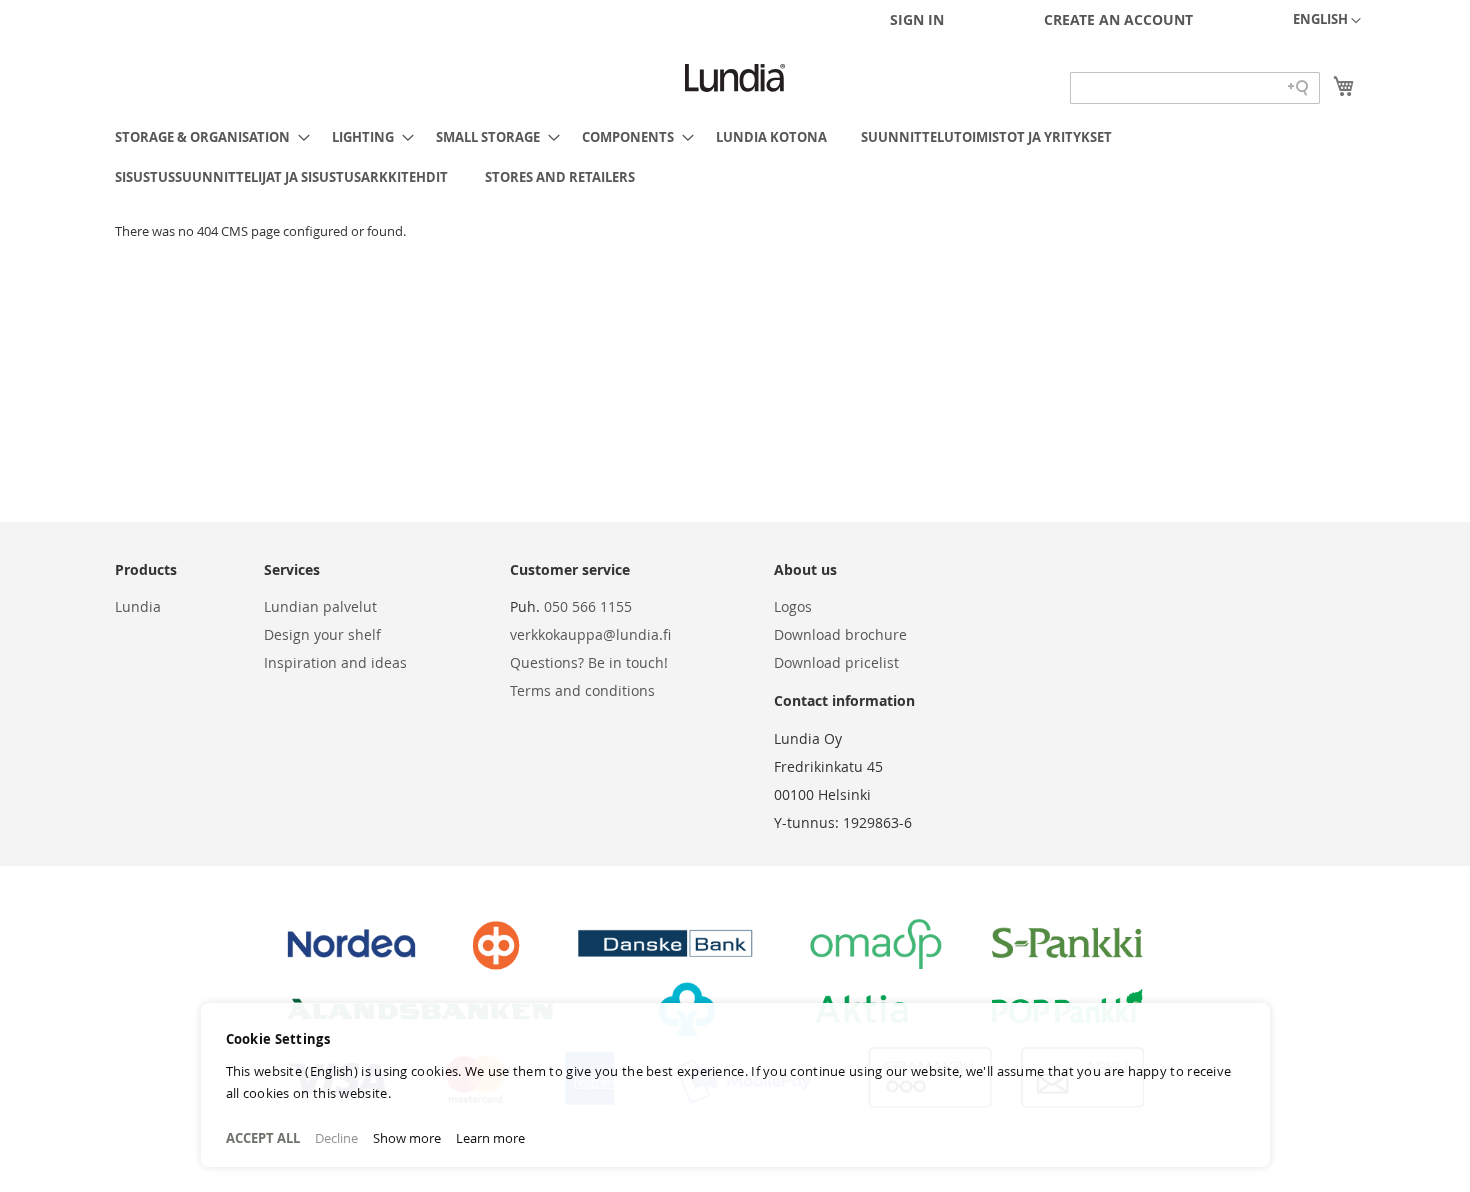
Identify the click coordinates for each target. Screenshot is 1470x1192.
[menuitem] (206, 137)
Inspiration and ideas (335, 662)
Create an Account (1118, 19)
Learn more (490, 1138)
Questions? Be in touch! (589, 662)
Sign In (917, 19)
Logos (793, 606)
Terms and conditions (582, 690)
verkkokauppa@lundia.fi (590, 634)
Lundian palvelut (320, 606)
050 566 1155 (588, 606)
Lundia (138, 606)
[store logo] (735, 78)
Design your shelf (322, 634)
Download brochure (840, 634)
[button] (1327, 21)
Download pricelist (836, 662)
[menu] (735, 157)
